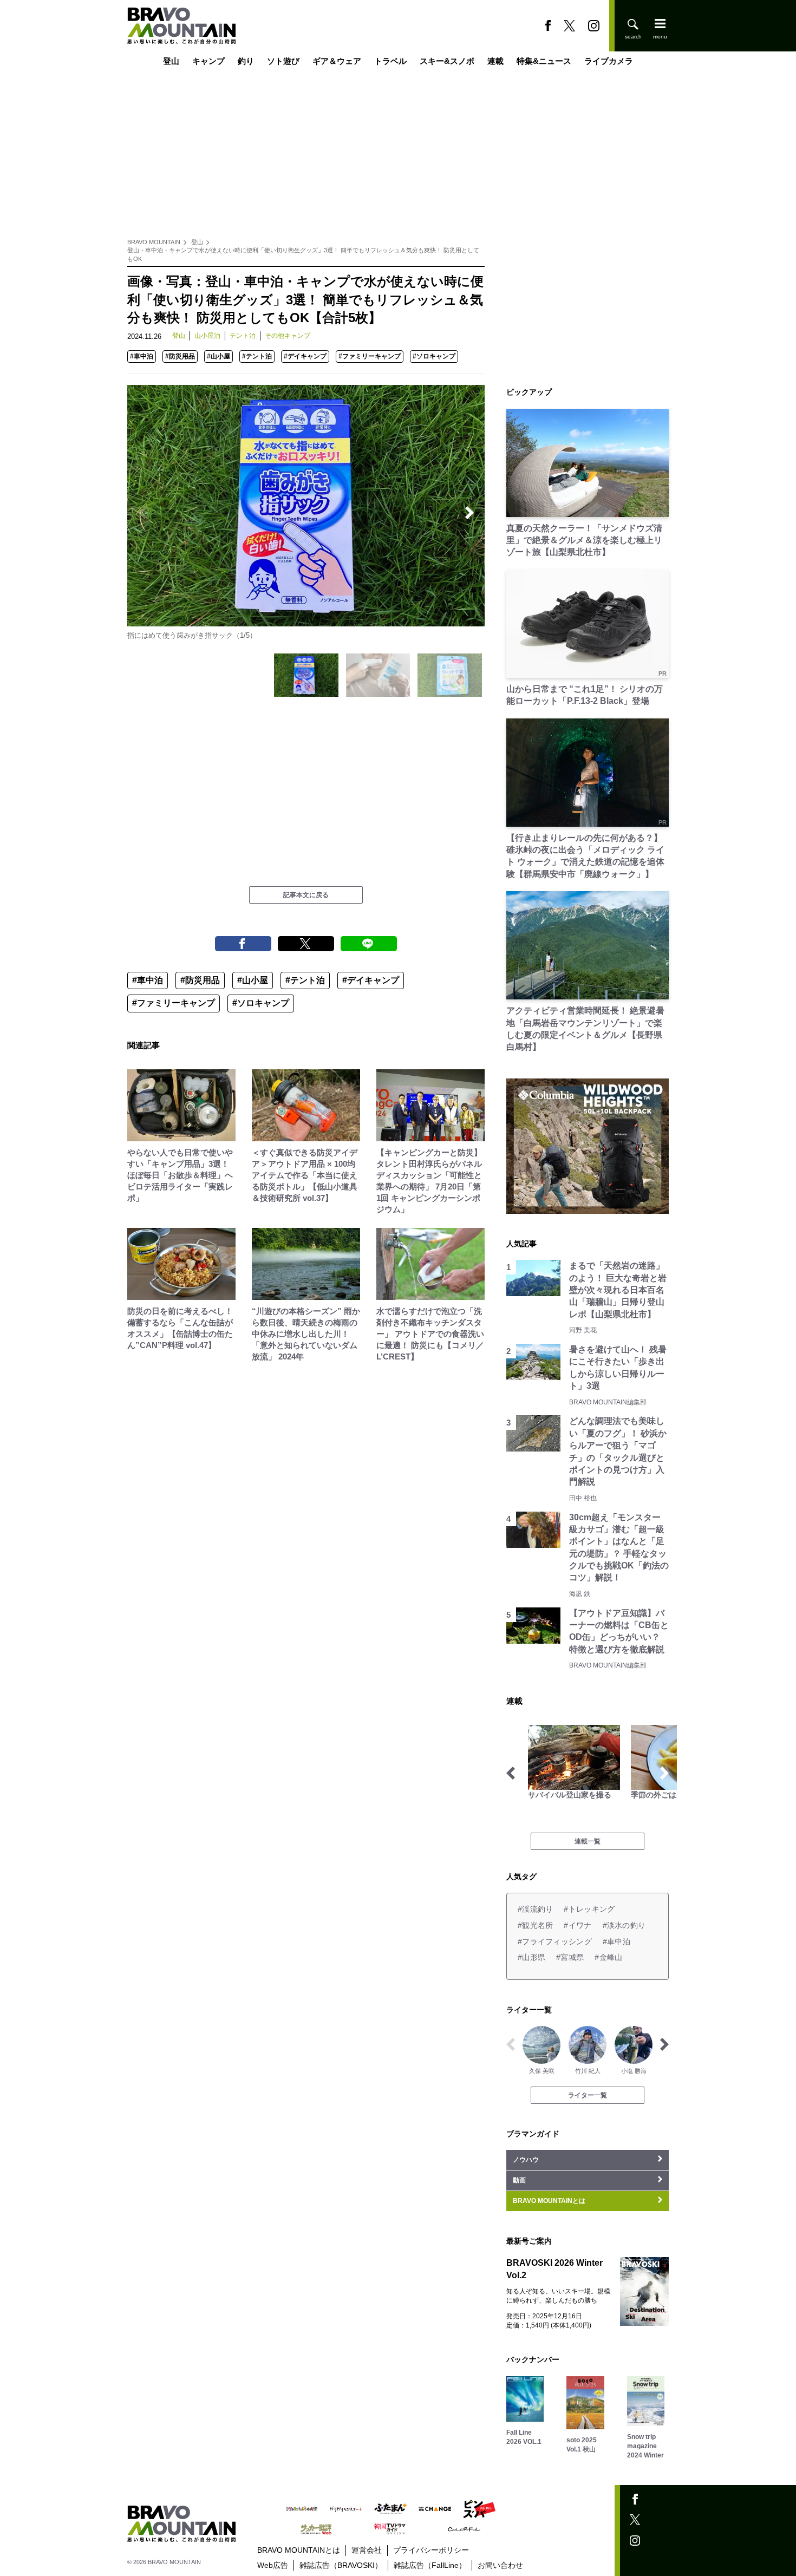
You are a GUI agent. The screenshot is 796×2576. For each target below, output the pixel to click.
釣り (246, 61)
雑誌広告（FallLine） (430, 2565)
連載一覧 (588, 1841)
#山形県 (531, 1957)
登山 (171, 61)
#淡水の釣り (624, 1925)
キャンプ (208, 61)
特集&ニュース (544, 61)
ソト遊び (283, 61)
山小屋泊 (207, 336)
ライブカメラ (609, 61)
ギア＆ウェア (337, 61)
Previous (142, 513)
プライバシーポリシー (431, 2550)
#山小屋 (218, 356)
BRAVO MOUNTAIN (154, 242)
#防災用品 (180, 356)
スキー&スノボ (447, 61)
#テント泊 (257, 356)
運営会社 (367, 2550)
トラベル (390, 61)
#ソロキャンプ (434, 356)
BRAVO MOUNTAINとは (299, 2550)
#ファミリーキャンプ (370, 356)
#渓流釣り (535, 1909)
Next (469, 513)
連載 (495, 61)
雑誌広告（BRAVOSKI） (341, 2565)
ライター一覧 (588, 2095)
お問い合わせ (500, 2565)
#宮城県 (570, 1957)
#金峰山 (608, 1957)
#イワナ (578, 1925)
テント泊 (243, 336)
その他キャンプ (288, 336)
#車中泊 (142, 356)
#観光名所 (535, 1925)
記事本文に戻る (306, 895)
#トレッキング (589, 1909)
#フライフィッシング (555, 1941)
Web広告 (273, 2565)
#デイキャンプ (305, 356)
